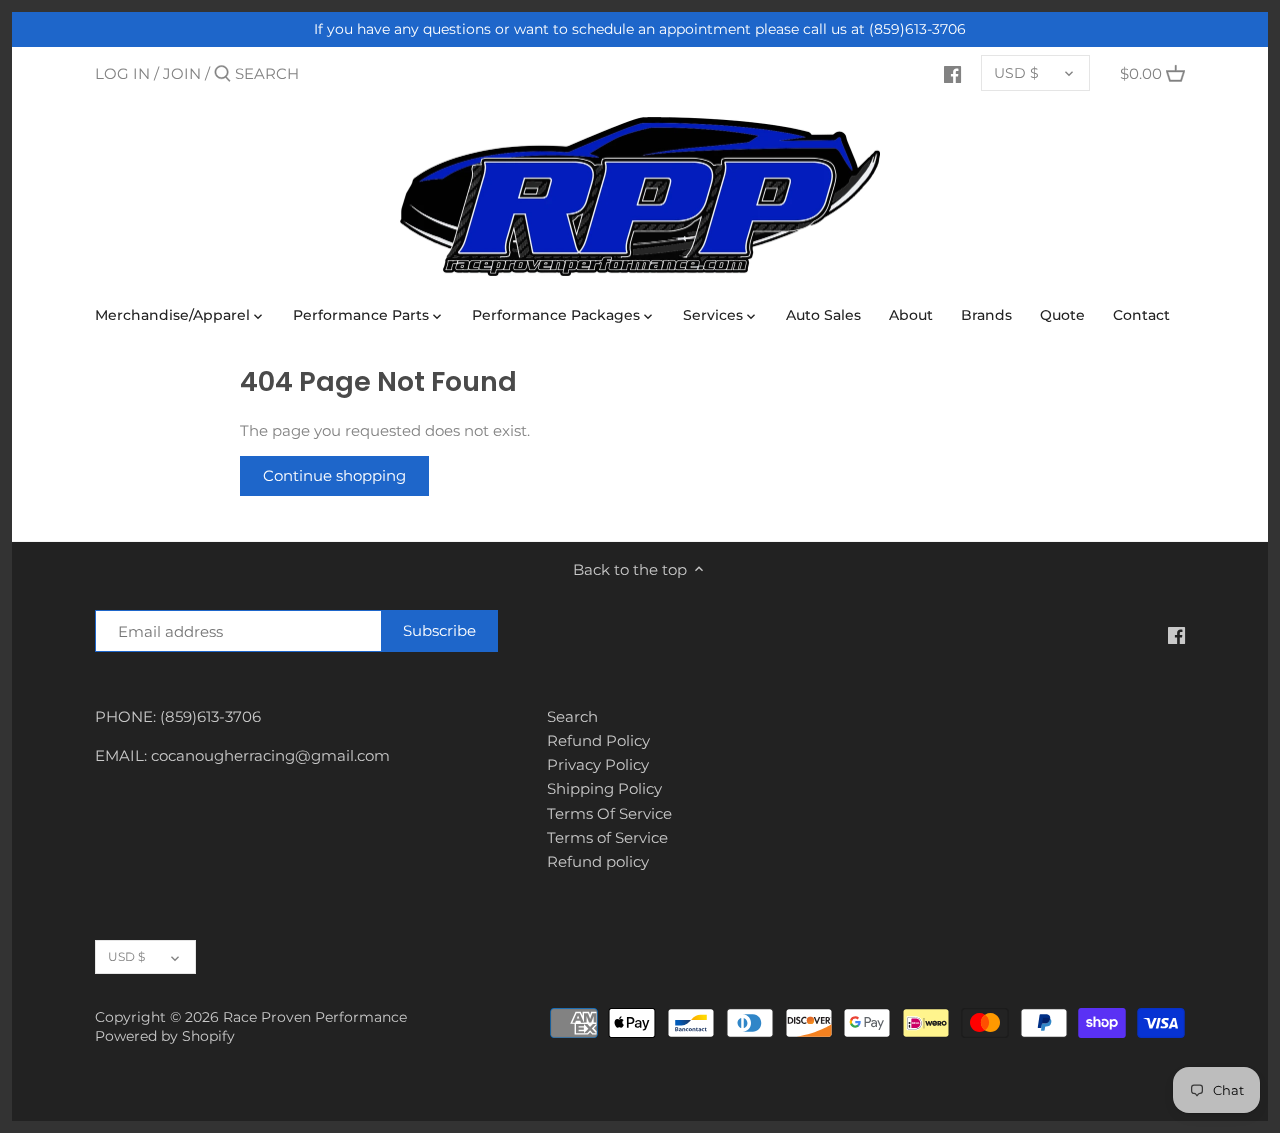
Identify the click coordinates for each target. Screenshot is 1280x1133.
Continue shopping (334, 475)
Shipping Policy (604, 788)
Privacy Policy (598, 764)
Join (182, 73)
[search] (320, 73)
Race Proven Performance (315, 1017)
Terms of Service (607, 837)
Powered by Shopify (165, 1036)
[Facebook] (952, 73)
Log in (122, 73)
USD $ (1016, 73)
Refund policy (598, 861)
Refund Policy (598, 740)
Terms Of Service (609, 813)
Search (572, 716)
